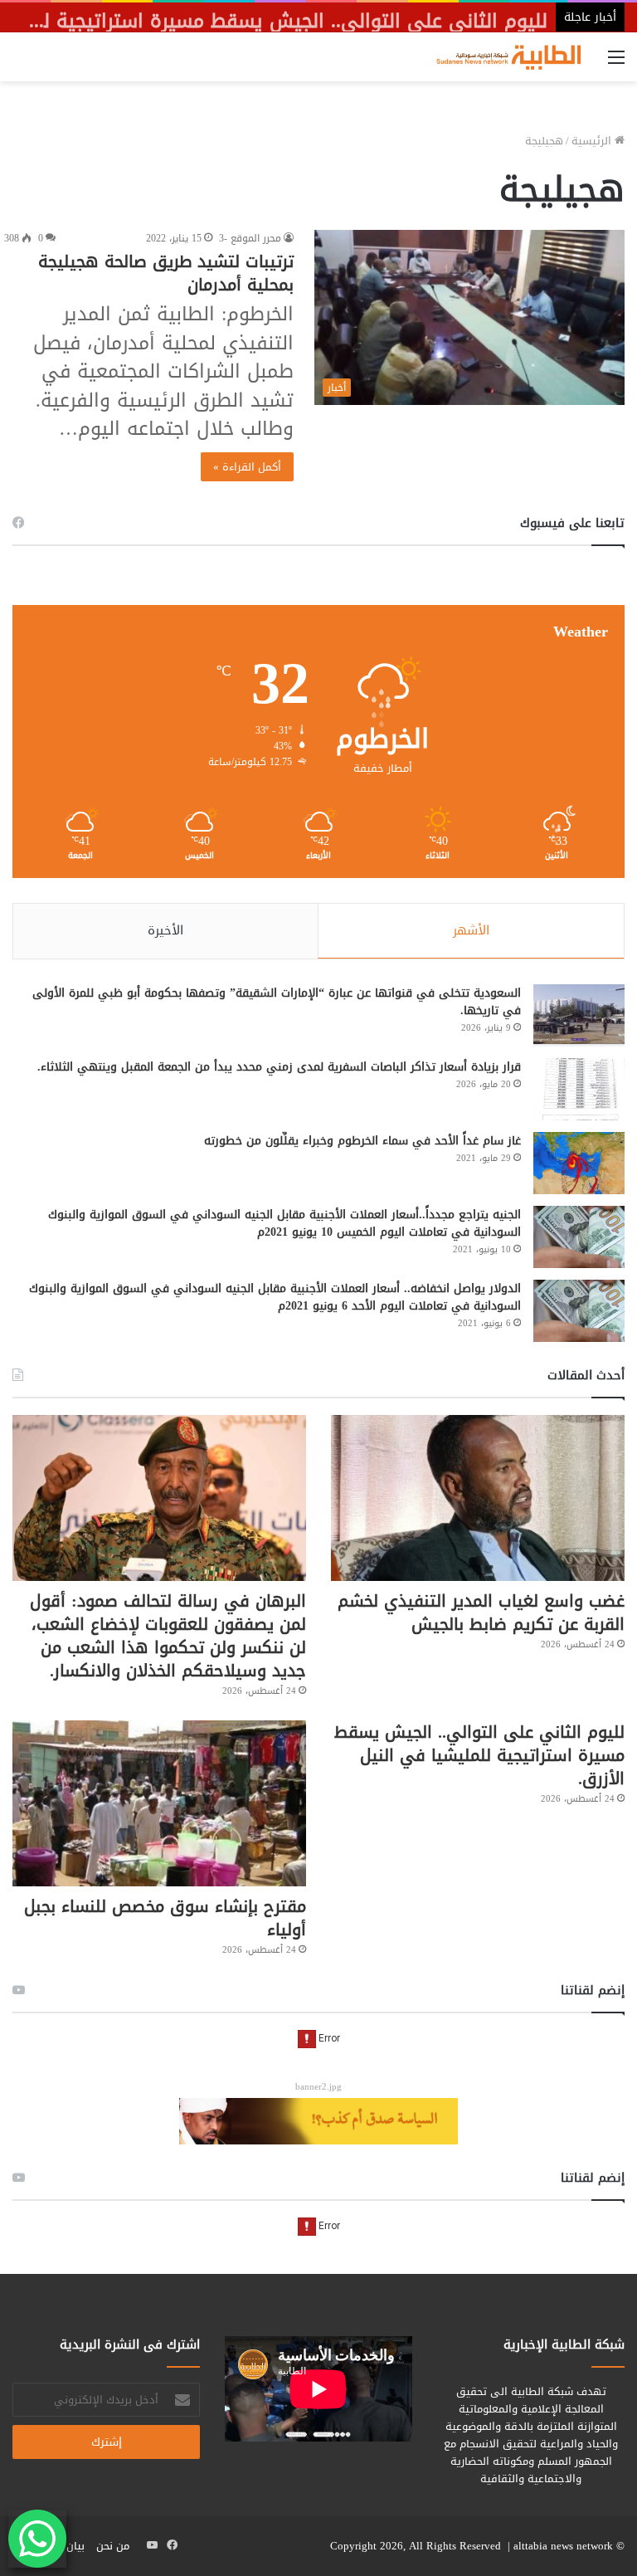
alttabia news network (563, 2546)
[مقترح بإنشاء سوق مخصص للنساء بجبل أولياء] (159, 1803)
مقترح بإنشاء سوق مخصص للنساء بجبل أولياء (165, 1918)
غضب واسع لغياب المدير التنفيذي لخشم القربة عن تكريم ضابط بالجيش (481, 1612)
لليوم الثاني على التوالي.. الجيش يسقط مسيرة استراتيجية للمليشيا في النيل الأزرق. (479, 1755)
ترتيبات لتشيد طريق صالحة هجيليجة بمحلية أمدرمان (166, 273)
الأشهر (471, 930)
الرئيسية (593, 141)
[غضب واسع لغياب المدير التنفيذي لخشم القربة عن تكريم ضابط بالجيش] (478, 1498)
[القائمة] (616, 63)
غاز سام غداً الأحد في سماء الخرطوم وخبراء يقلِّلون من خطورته (362, 1141)
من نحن (113, 2546)
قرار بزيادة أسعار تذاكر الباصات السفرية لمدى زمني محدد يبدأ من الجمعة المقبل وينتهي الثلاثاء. (279, 1067)
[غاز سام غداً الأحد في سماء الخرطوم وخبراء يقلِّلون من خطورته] (579, 1163)
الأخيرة (165, 930)
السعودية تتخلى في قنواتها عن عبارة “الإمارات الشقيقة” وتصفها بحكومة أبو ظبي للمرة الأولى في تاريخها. (277, 1002)
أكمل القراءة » (247, 467)
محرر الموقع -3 (250, 238)
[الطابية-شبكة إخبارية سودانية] (504, 57)
